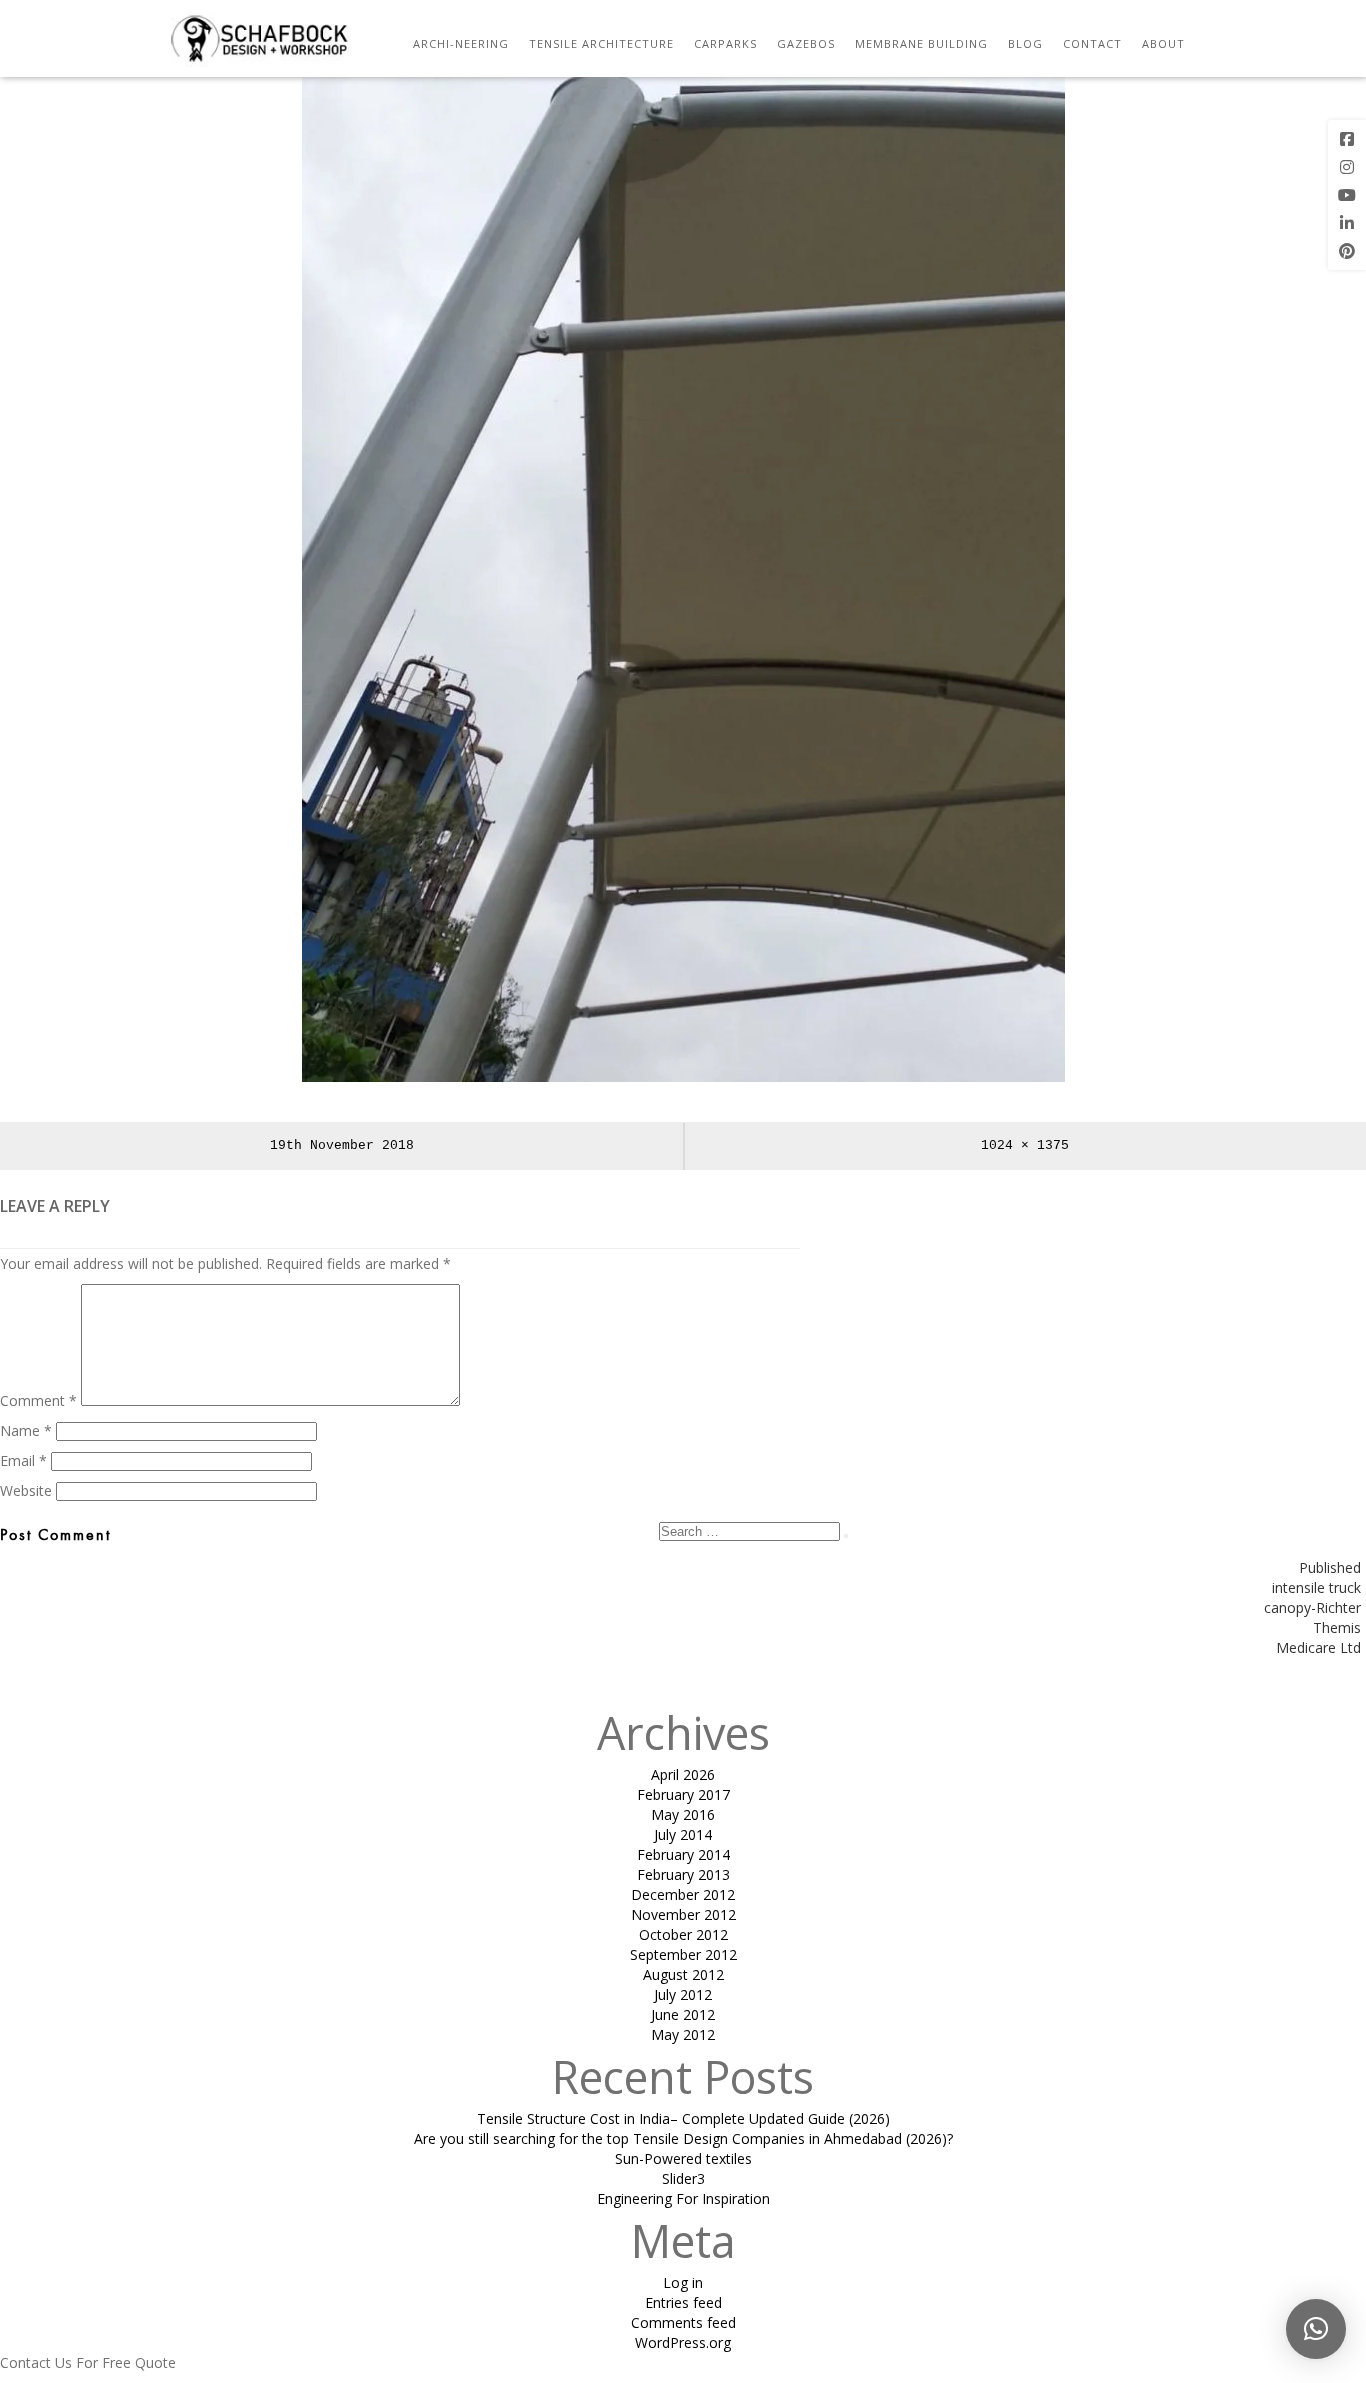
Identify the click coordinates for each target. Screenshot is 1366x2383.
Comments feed (683, 2322)
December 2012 (683, 1894)
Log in (683, 2282)
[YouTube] (1347, 195)
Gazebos (806, 43)
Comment (38, 1400)
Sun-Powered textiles (683, 2158)
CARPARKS (725, 43)
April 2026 (683, 1774)
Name (26, 1430)
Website (26, 1490)
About (1163, 43)
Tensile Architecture (601, 43)
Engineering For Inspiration (683, 2198)
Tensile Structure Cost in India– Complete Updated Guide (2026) (683, 2118)
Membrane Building (921, 43)
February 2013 (683, 1874)
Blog (1025, 43)
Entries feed (683, 2302)
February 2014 (683, 1854)
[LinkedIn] (1347, 223)
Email (23, 1460)
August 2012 (683, 1974)
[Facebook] (1347, 139)
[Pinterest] (1347, 251)
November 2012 (683, 1914)
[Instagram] (1347, 167)
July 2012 (683, 1994)
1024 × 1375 (1025, 1145)
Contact (1092, 43)
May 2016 (683, 1814)
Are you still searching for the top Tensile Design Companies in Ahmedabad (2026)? (683, 2138)
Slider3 (683, 2178)
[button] (1316, 2329)
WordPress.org (683, 2342)
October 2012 (683, 1934)
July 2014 (683, 1834)
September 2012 (683, 1954)
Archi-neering (461, 43)
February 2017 (683, 1794)
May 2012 (683, 2034)
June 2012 (683, 2014)
